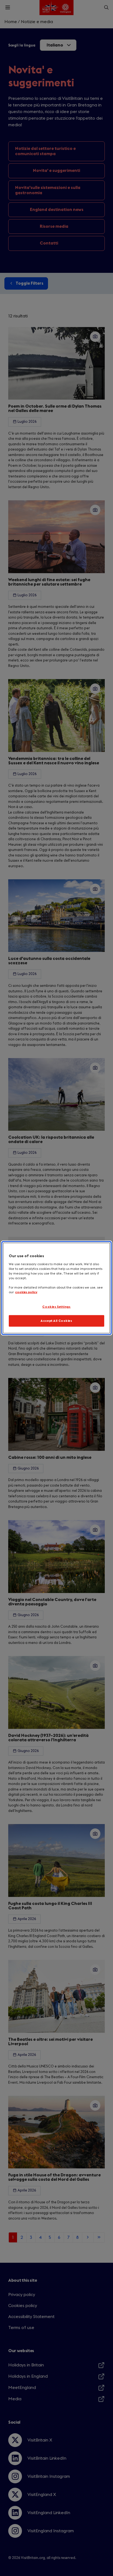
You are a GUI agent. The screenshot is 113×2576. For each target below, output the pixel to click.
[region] (56, 1288)
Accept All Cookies (56, 1321)
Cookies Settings (56, 1307)
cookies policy (26, 1292)
